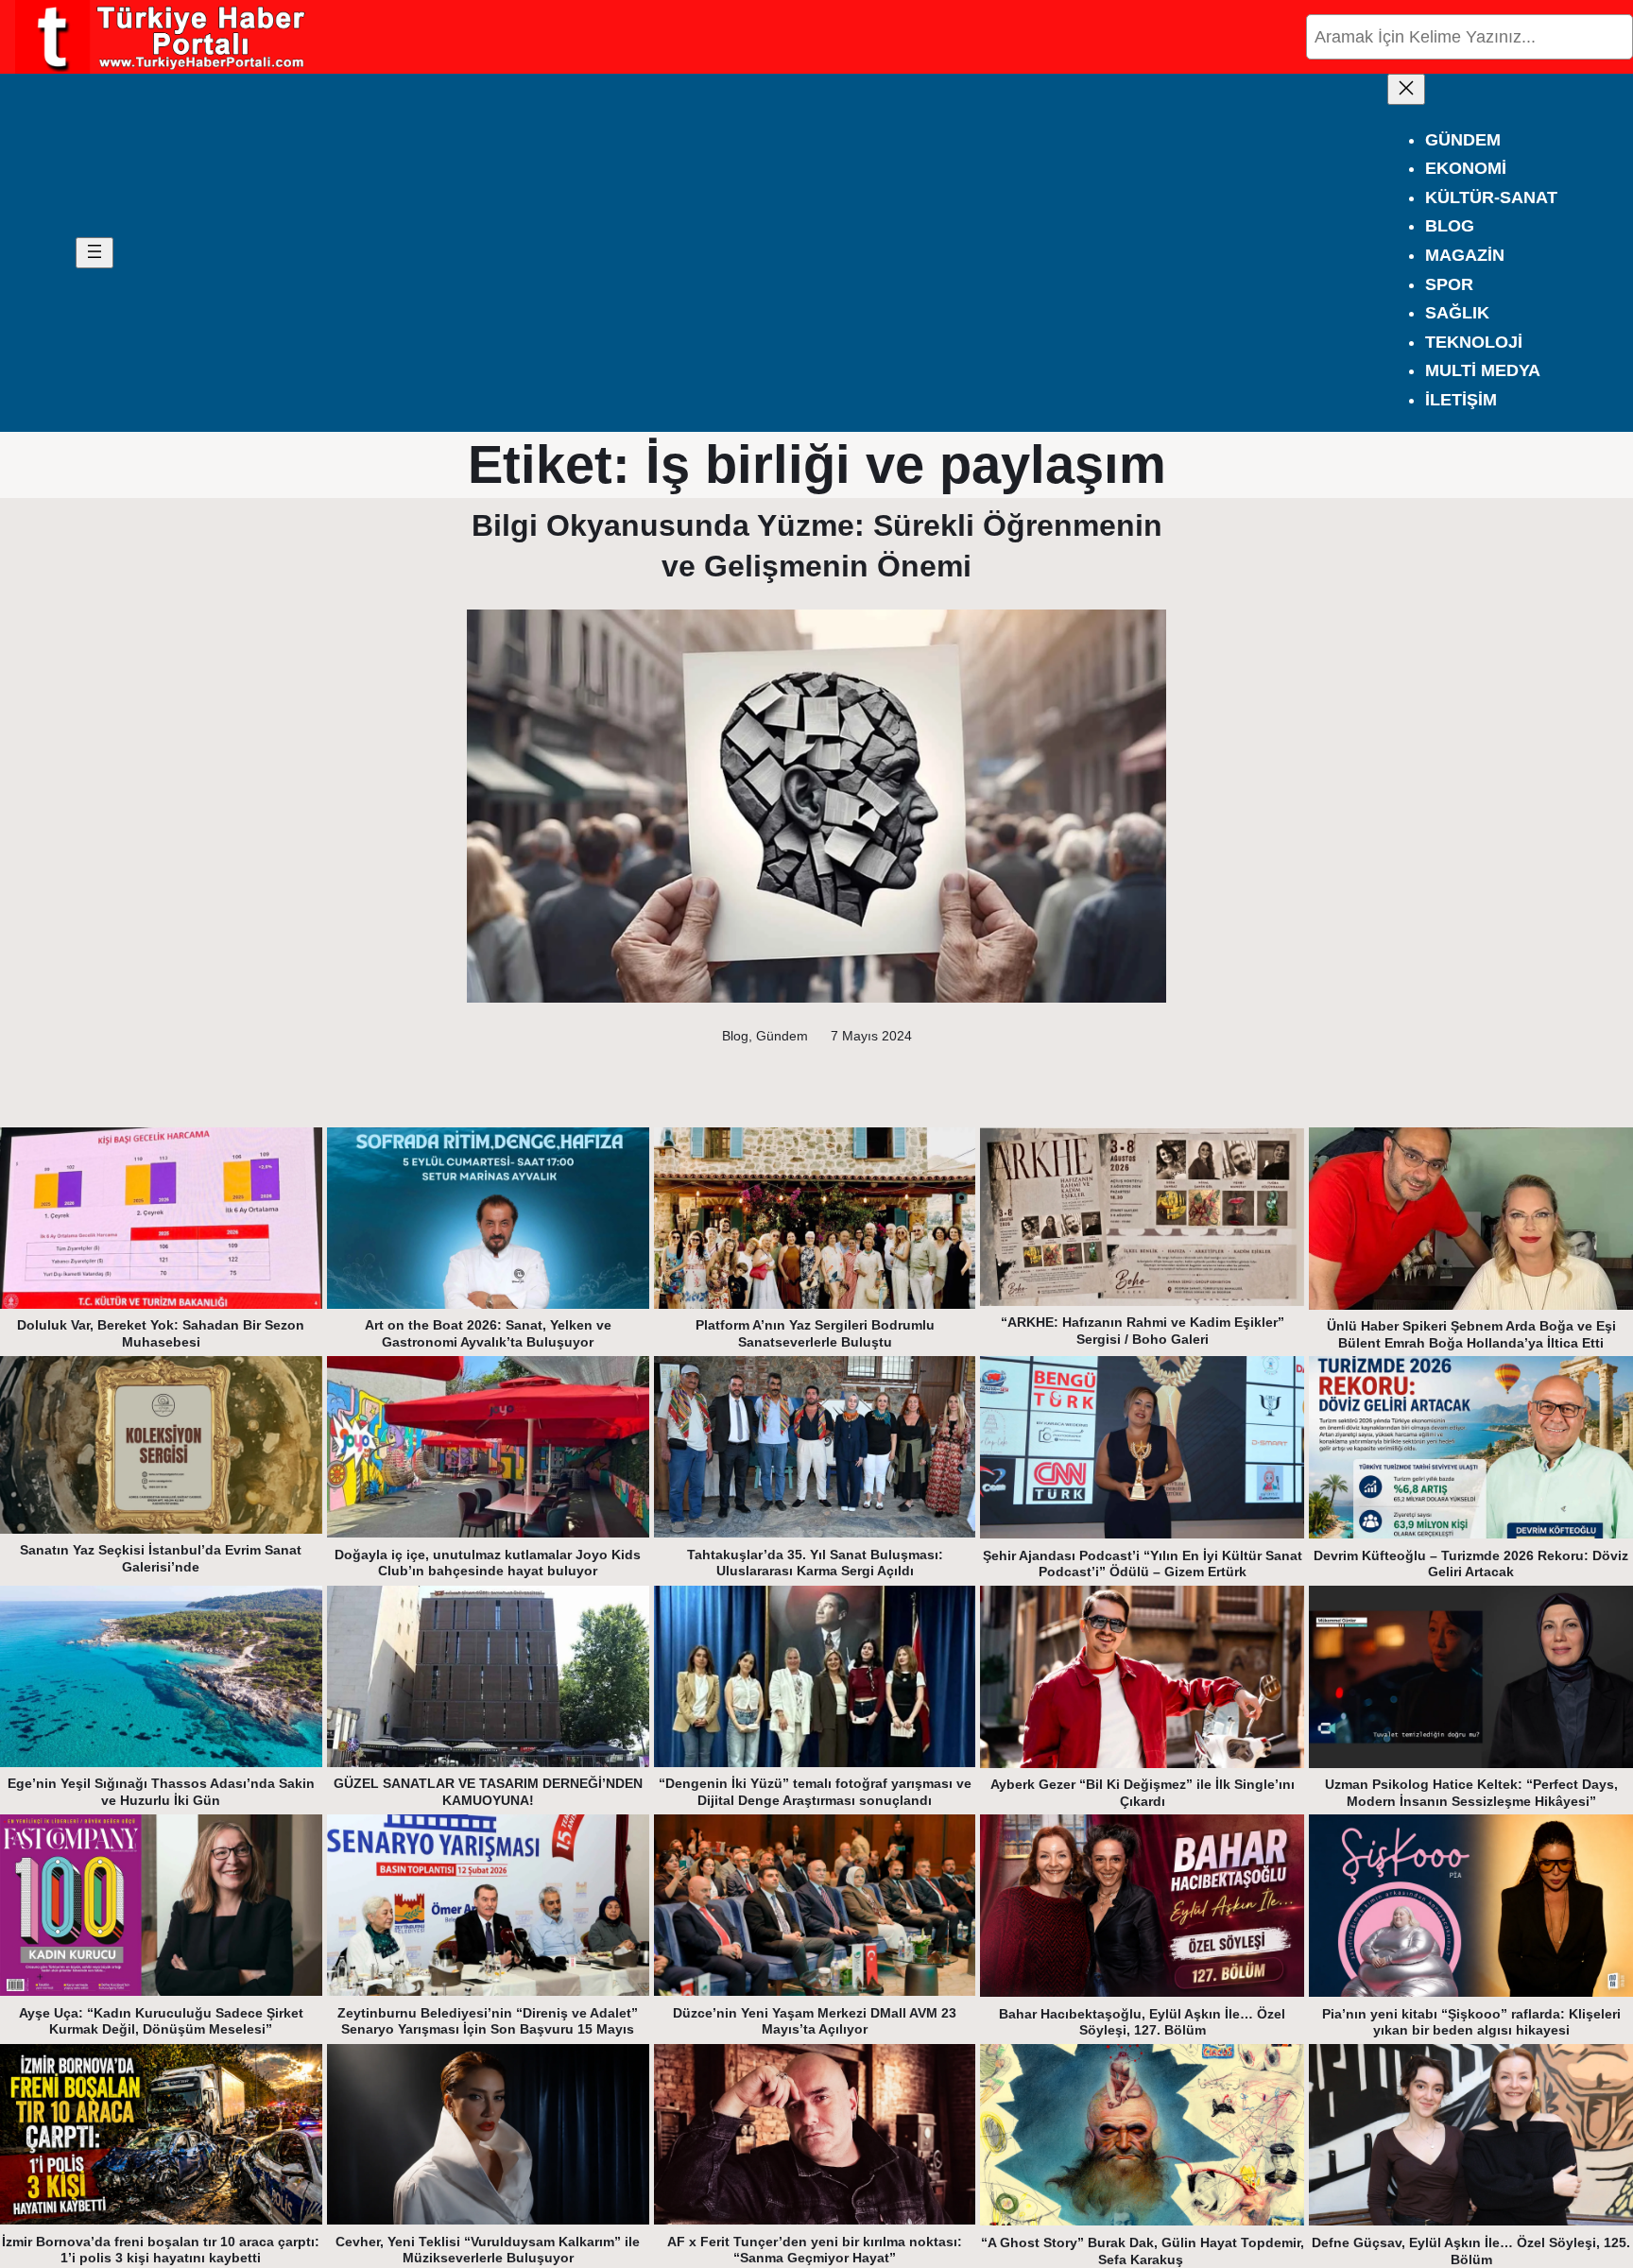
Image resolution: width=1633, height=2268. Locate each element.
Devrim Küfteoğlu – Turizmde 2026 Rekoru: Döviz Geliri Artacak (1471, 1564)
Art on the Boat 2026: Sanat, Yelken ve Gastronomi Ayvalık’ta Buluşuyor (488, 1333)
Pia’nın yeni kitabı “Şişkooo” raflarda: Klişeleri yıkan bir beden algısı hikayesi (1471, 2022)
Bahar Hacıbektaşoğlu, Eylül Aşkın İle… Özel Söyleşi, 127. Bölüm (1142, 2022)
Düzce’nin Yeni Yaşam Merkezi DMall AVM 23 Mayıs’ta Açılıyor (815, 2021)
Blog (735, 1036)
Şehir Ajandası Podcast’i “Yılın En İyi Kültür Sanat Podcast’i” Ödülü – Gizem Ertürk (1143, 1564)
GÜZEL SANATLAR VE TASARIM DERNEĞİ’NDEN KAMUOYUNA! (488, 1792)
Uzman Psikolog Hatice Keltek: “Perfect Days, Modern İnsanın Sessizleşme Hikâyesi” (1471, 1793)
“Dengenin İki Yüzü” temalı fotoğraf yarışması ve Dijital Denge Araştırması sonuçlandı (815, 1792)
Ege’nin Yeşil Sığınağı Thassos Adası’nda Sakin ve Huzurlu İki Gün (161, 1792)
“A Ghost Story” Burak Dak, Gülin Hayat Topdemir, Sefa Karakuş (1143, 2251)
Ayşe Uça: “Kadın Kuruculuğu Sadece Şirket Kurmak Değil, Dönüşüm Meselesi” (161, 2021)
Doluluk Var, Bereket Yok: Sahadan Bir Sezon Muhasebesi (161, 1333)
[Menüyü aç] (95, 253)
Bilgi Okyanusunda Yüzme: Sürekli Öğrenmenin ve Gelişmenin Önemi (817, 546)
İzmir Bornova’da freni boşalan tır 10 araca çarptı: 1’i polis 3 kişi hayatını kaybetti (161, 2250)
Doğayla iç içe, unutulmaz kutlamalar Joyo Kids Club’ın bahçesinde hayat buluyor (488, 1563)
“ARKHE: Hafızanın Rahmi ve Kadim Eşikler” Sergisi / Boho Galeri (1143, 1331)
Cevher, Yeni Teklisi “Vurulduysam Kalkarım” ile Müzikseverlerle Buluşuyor (488, 2250)
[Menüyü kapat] (1406, 89)
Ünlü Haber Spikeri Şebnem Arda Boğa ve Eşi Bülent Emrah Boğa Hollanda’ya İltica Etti (1471, 1334)
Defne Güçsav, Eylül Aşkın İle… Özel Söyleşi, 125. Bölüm (1471, 2251)
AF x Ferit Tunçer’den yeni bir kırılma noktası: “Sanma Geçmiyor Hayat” (815, 2250)
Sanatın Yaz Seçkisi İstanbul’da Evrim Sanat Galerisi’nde (161, 1558)
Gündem (782, 1036)
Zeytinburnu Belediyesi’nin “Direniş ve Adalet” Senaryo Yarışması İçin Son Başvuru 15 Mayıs (488, 2021)
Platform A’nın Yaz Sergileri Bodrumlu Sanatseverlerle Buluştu (815, 1333)
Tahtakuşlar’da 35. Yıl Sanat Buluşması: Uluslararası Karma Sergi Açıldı (815, 1563)
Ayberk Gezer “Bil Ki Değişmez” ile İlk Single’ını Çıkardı (1143, 1793)
